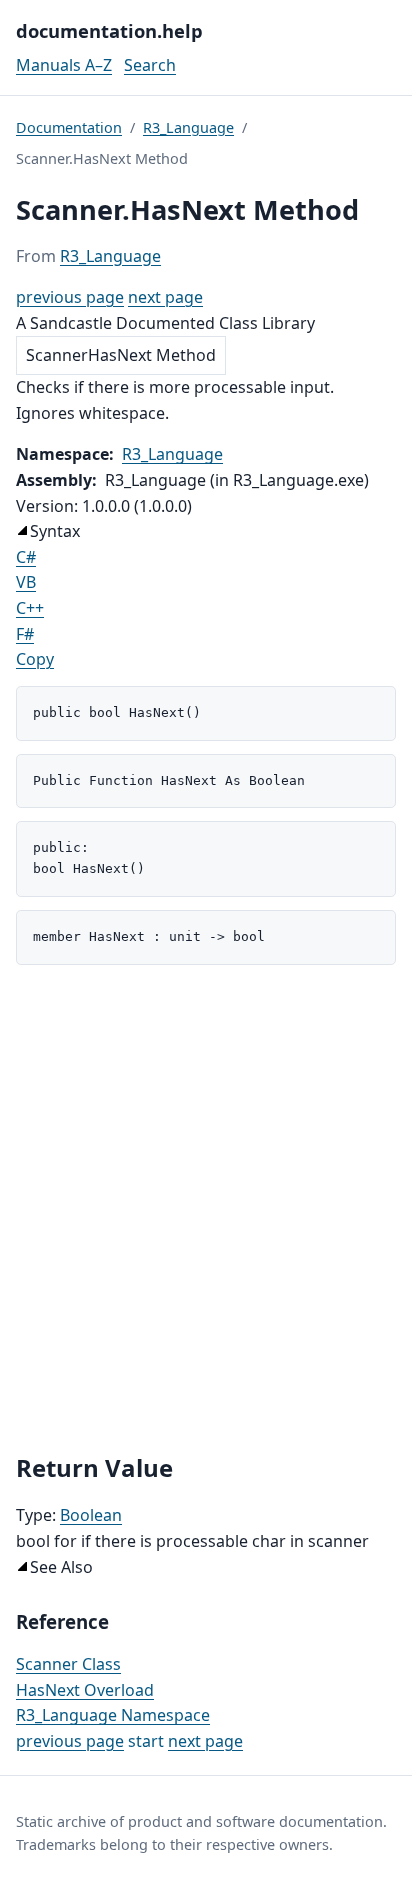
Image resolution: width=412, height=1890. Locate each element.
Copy (35, 659)
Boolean (91, 1515)
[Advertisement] (206, 1209)
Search (150, 65)
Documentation (69, 127)
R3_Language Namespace (113, 1715)
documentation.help (109, 30)
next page (165, 297)
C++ (30, 608)
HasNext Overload (85, 1690)
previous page (70, 297)
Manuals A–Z (64, 65)
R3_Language (188, 127)
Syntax (55, 531)
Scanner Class (68, 1664)
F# (25, 634)
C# (26, 557)
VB (26, 582)
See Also (61, 1567)
